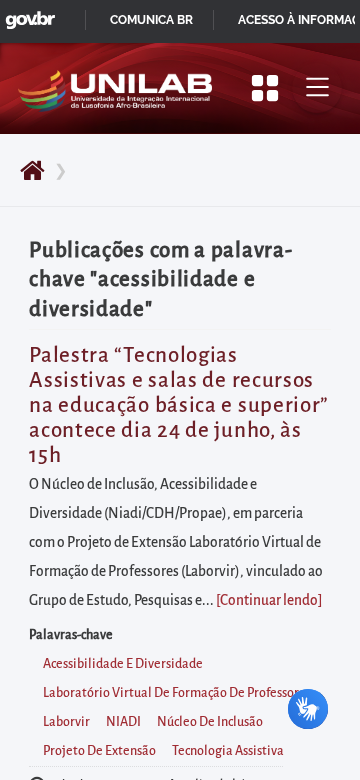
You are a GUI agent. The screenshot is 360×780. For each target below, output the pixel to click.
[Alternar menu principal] (317, 88)
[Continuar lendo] (269, 600)
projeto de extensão (99, 751)
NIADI (123, 722)
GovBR (26, 14)
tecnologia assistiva (228, 751)
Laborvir (66, 722)
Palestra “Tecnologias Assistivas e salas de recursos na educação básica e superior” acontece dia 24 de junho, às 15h (178, 405)
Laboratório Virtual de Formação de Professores (177, 693)
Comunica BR (151, 20)
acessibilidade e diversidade (123, 664)
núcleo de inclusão (210, 722)
